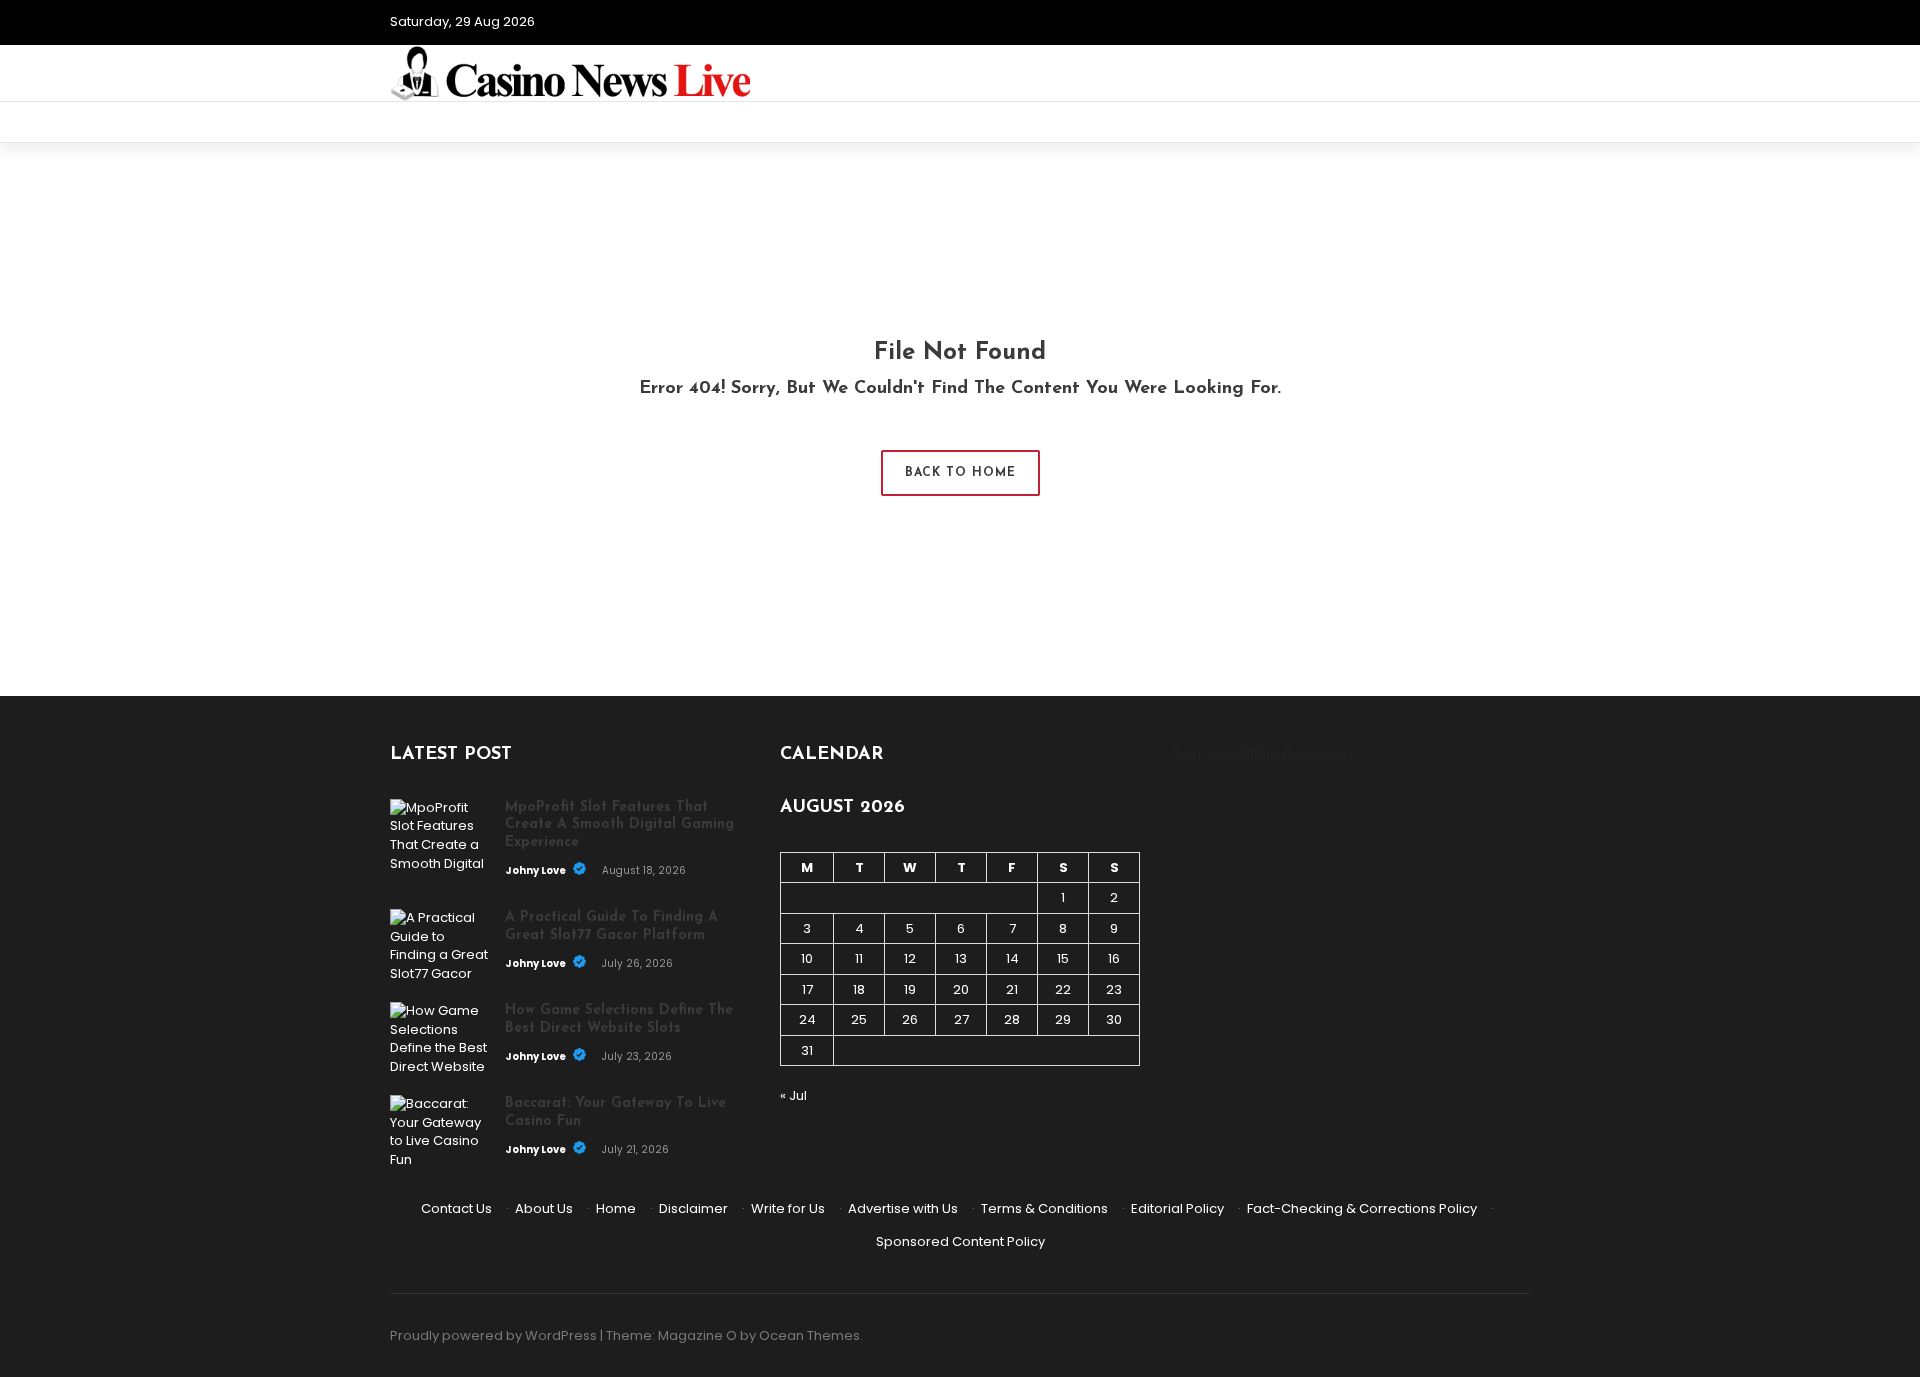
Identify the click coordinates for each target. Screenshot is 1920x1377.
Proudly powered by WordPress (493, 1335)
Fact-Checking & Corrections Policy (1362, 1208)
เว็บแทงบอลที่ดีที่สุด (1224, 755)
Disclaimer (693, 1208)
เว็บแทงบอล (1314, 755)
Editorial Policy (1177, 1208)
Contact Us (456, 1208)
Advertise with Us (903, 1208)
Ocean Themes (809, 1335)
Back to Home (960, 473)
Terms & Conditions (1044, 1208)
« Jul (793, 1095)
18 (859, 989)
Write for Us (788, 1208)
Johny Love (536, 870)
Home (616, 1208)
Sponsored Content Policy (960, 1241)
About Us (544, 1208)
